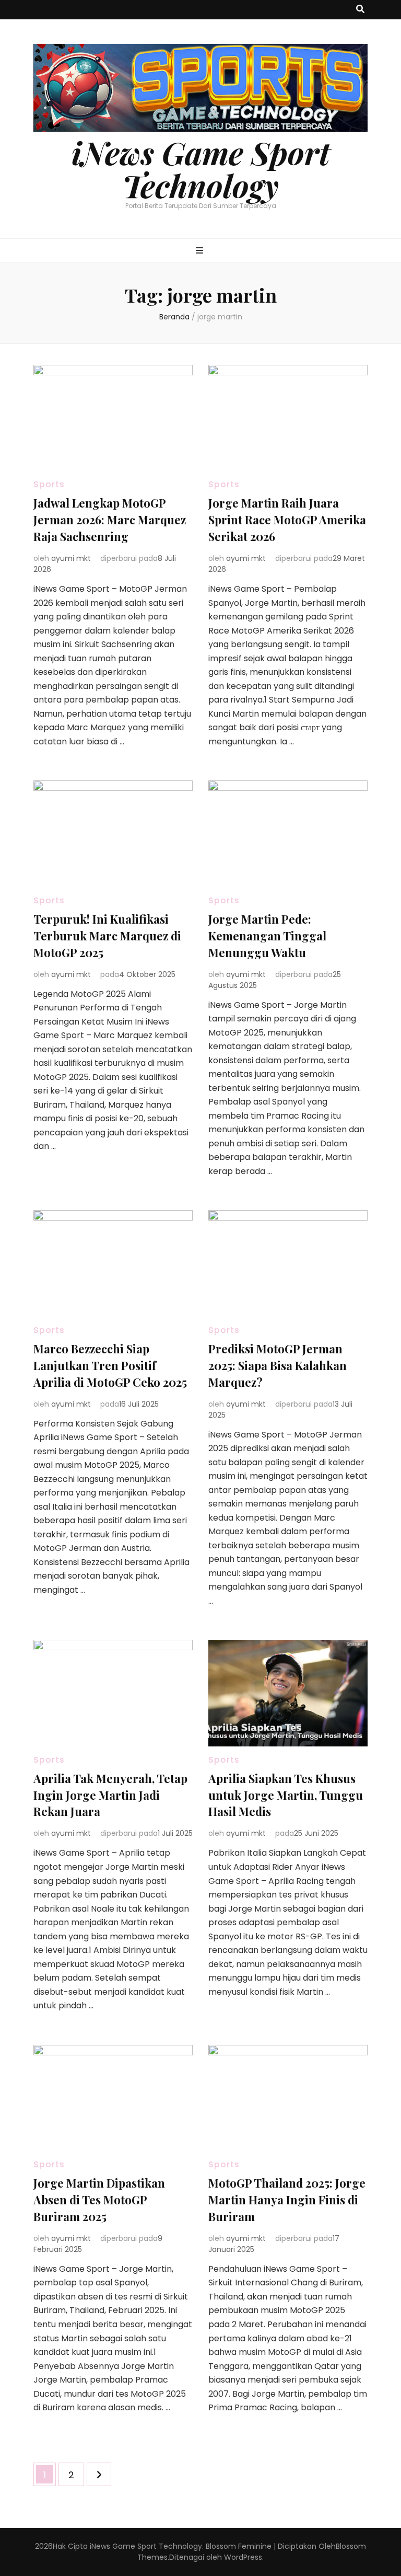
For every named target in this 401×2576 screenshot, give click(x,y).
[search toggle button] (360, 10)
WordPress (243, 2557)
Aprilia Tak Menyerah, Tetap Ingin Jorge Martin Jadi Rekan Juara (110, 1795)
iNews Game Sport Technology (201, 169)
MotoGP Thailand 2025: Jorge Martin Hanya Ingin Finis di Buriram (287, 2200)
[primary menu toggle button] (201, 251)
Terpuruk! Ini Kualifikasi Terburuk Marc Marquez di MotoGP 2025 (107, 936)
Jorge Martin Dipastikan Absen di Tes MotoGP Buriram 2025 (99, 2200)
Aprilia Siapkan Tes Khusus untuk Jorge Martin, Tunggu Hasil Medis (286, 1795)
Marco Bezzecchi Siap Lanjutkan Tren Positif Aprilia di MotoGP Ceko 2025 (110, 1365)
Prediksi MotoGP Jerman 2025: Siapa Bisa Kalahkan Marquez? (278, 1365)
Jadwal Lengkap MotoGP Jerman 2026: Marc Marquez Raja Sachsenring (110, 520)
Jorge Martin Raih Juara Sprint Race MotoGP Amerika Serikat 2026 (287, 520)
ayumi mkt (71, 558)
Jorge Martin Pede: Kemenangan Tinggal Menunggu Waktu (267, 936)
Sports (49, 484)
